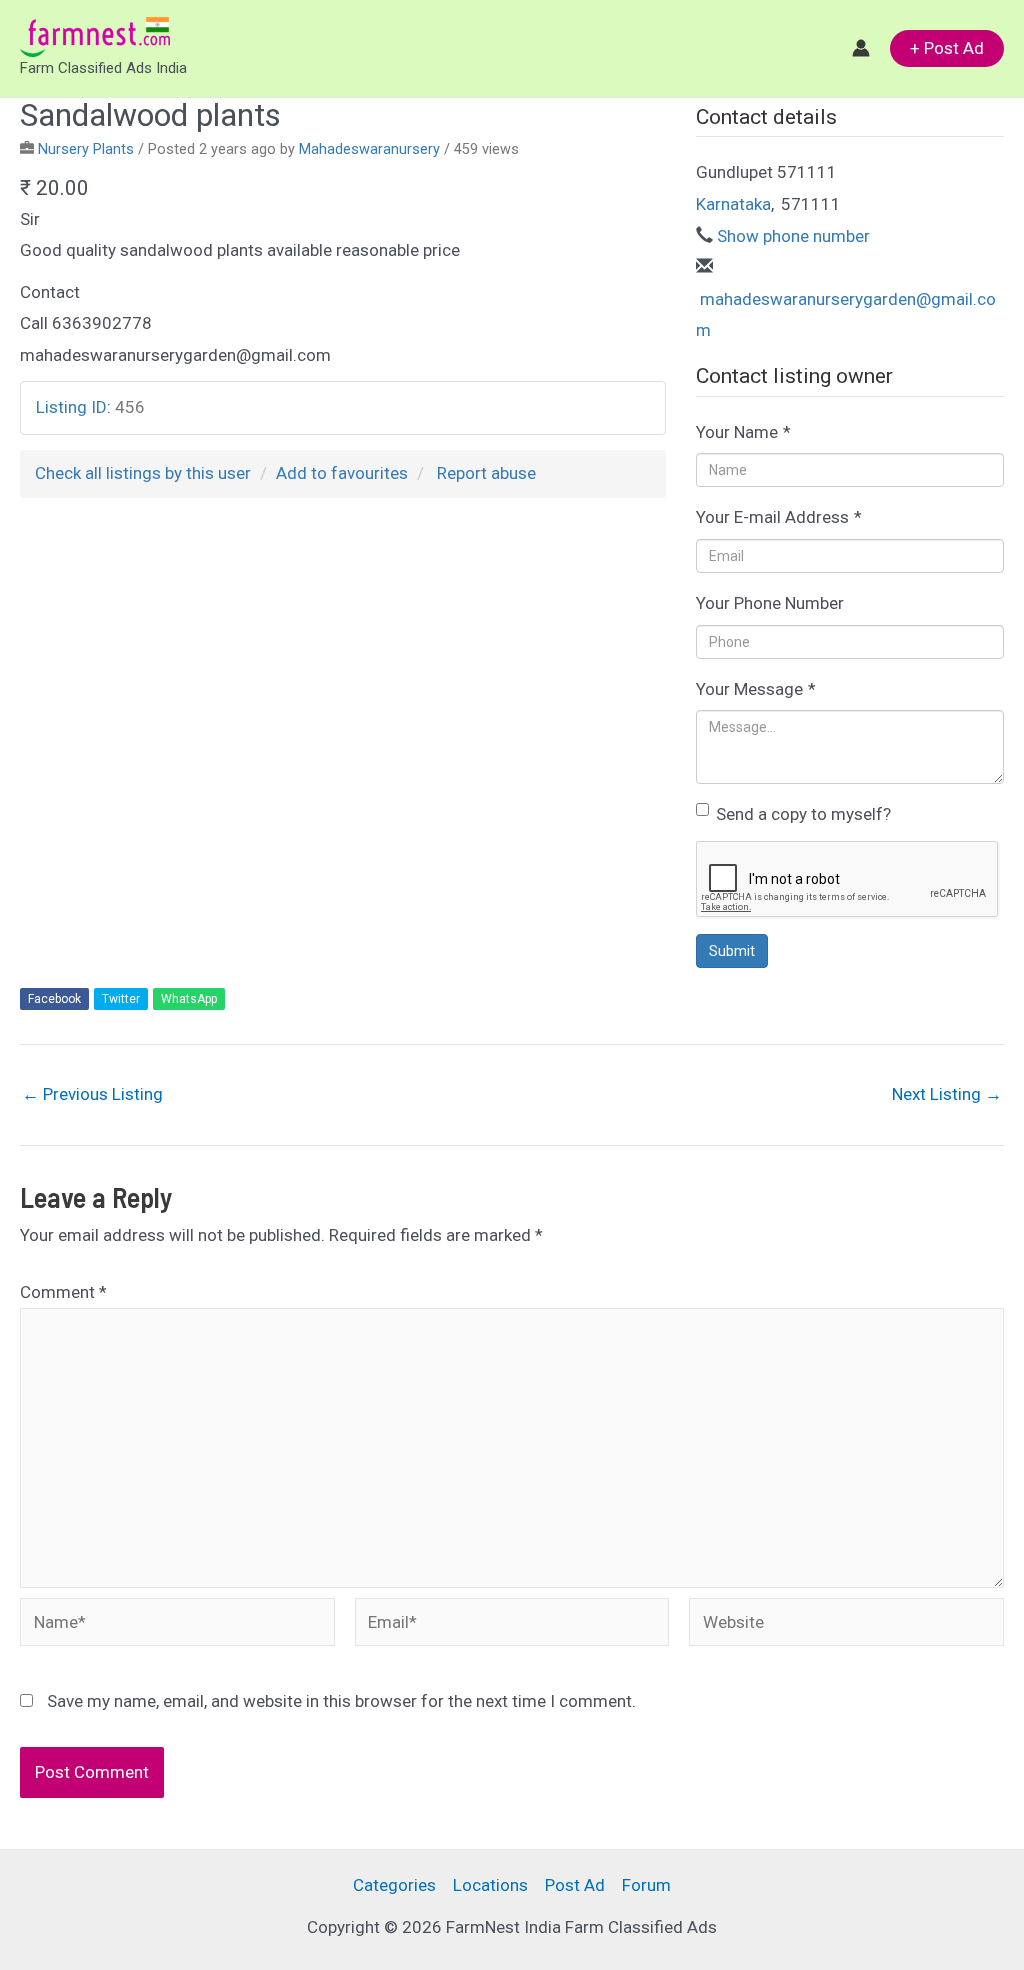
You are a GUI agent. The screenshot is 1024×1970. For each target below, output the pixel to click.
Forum (646, 1885)
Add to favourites (342, 473)
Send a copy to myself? (803, 814)
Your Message (756, 689)
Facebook (54, 999)
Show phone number (793, 236)
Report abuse (486, 473)
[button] (947, 48)
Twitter (121, 999)
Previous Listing (92, 1094)
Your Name (743, 432)
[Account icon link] (861, 48)
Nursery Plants (86, 149)
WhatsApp (189, 999)
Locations (490, 1885)
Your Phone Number (770, 603)
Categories (394, 1885)
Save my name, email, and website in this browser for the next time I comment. (341, 1701)
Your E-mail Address (779, 517)
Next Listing (947, 1094)
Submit (732, 951)
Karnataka (733, 204)
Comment (63, 1292)
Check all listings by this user (143, 473)
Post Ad (575, 1885)
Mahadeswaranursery (369, 149)
